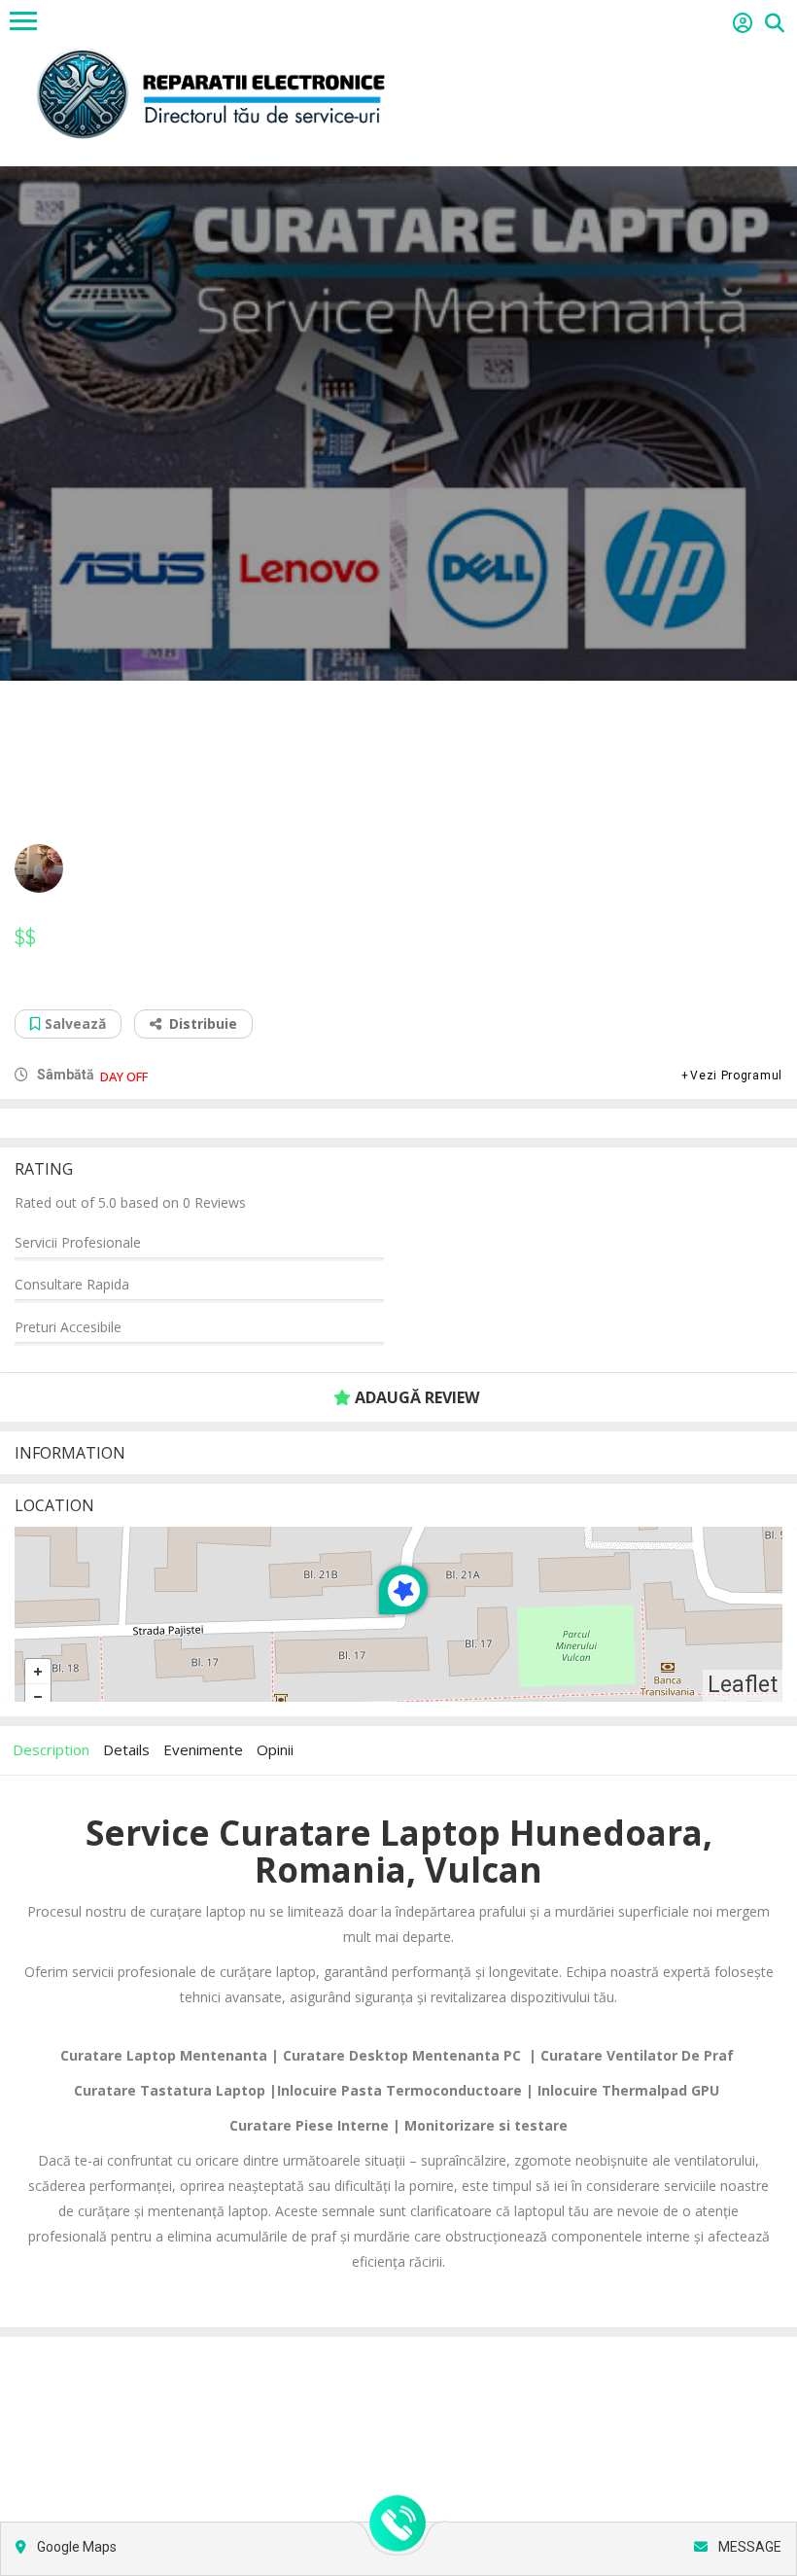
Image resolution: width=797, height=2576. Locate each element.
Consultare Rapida (72, 1284)
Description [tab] (51, 1749)
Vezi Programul (736, 1076)
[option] (398, 423)
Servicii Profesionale (78, 1242)
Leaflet (743, 1685)
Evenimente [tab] (203, 1749)
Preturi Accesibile (68, 1327)
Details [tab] (126, 1749)
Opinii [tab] (275, 1749)
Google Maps (75, 2547)
